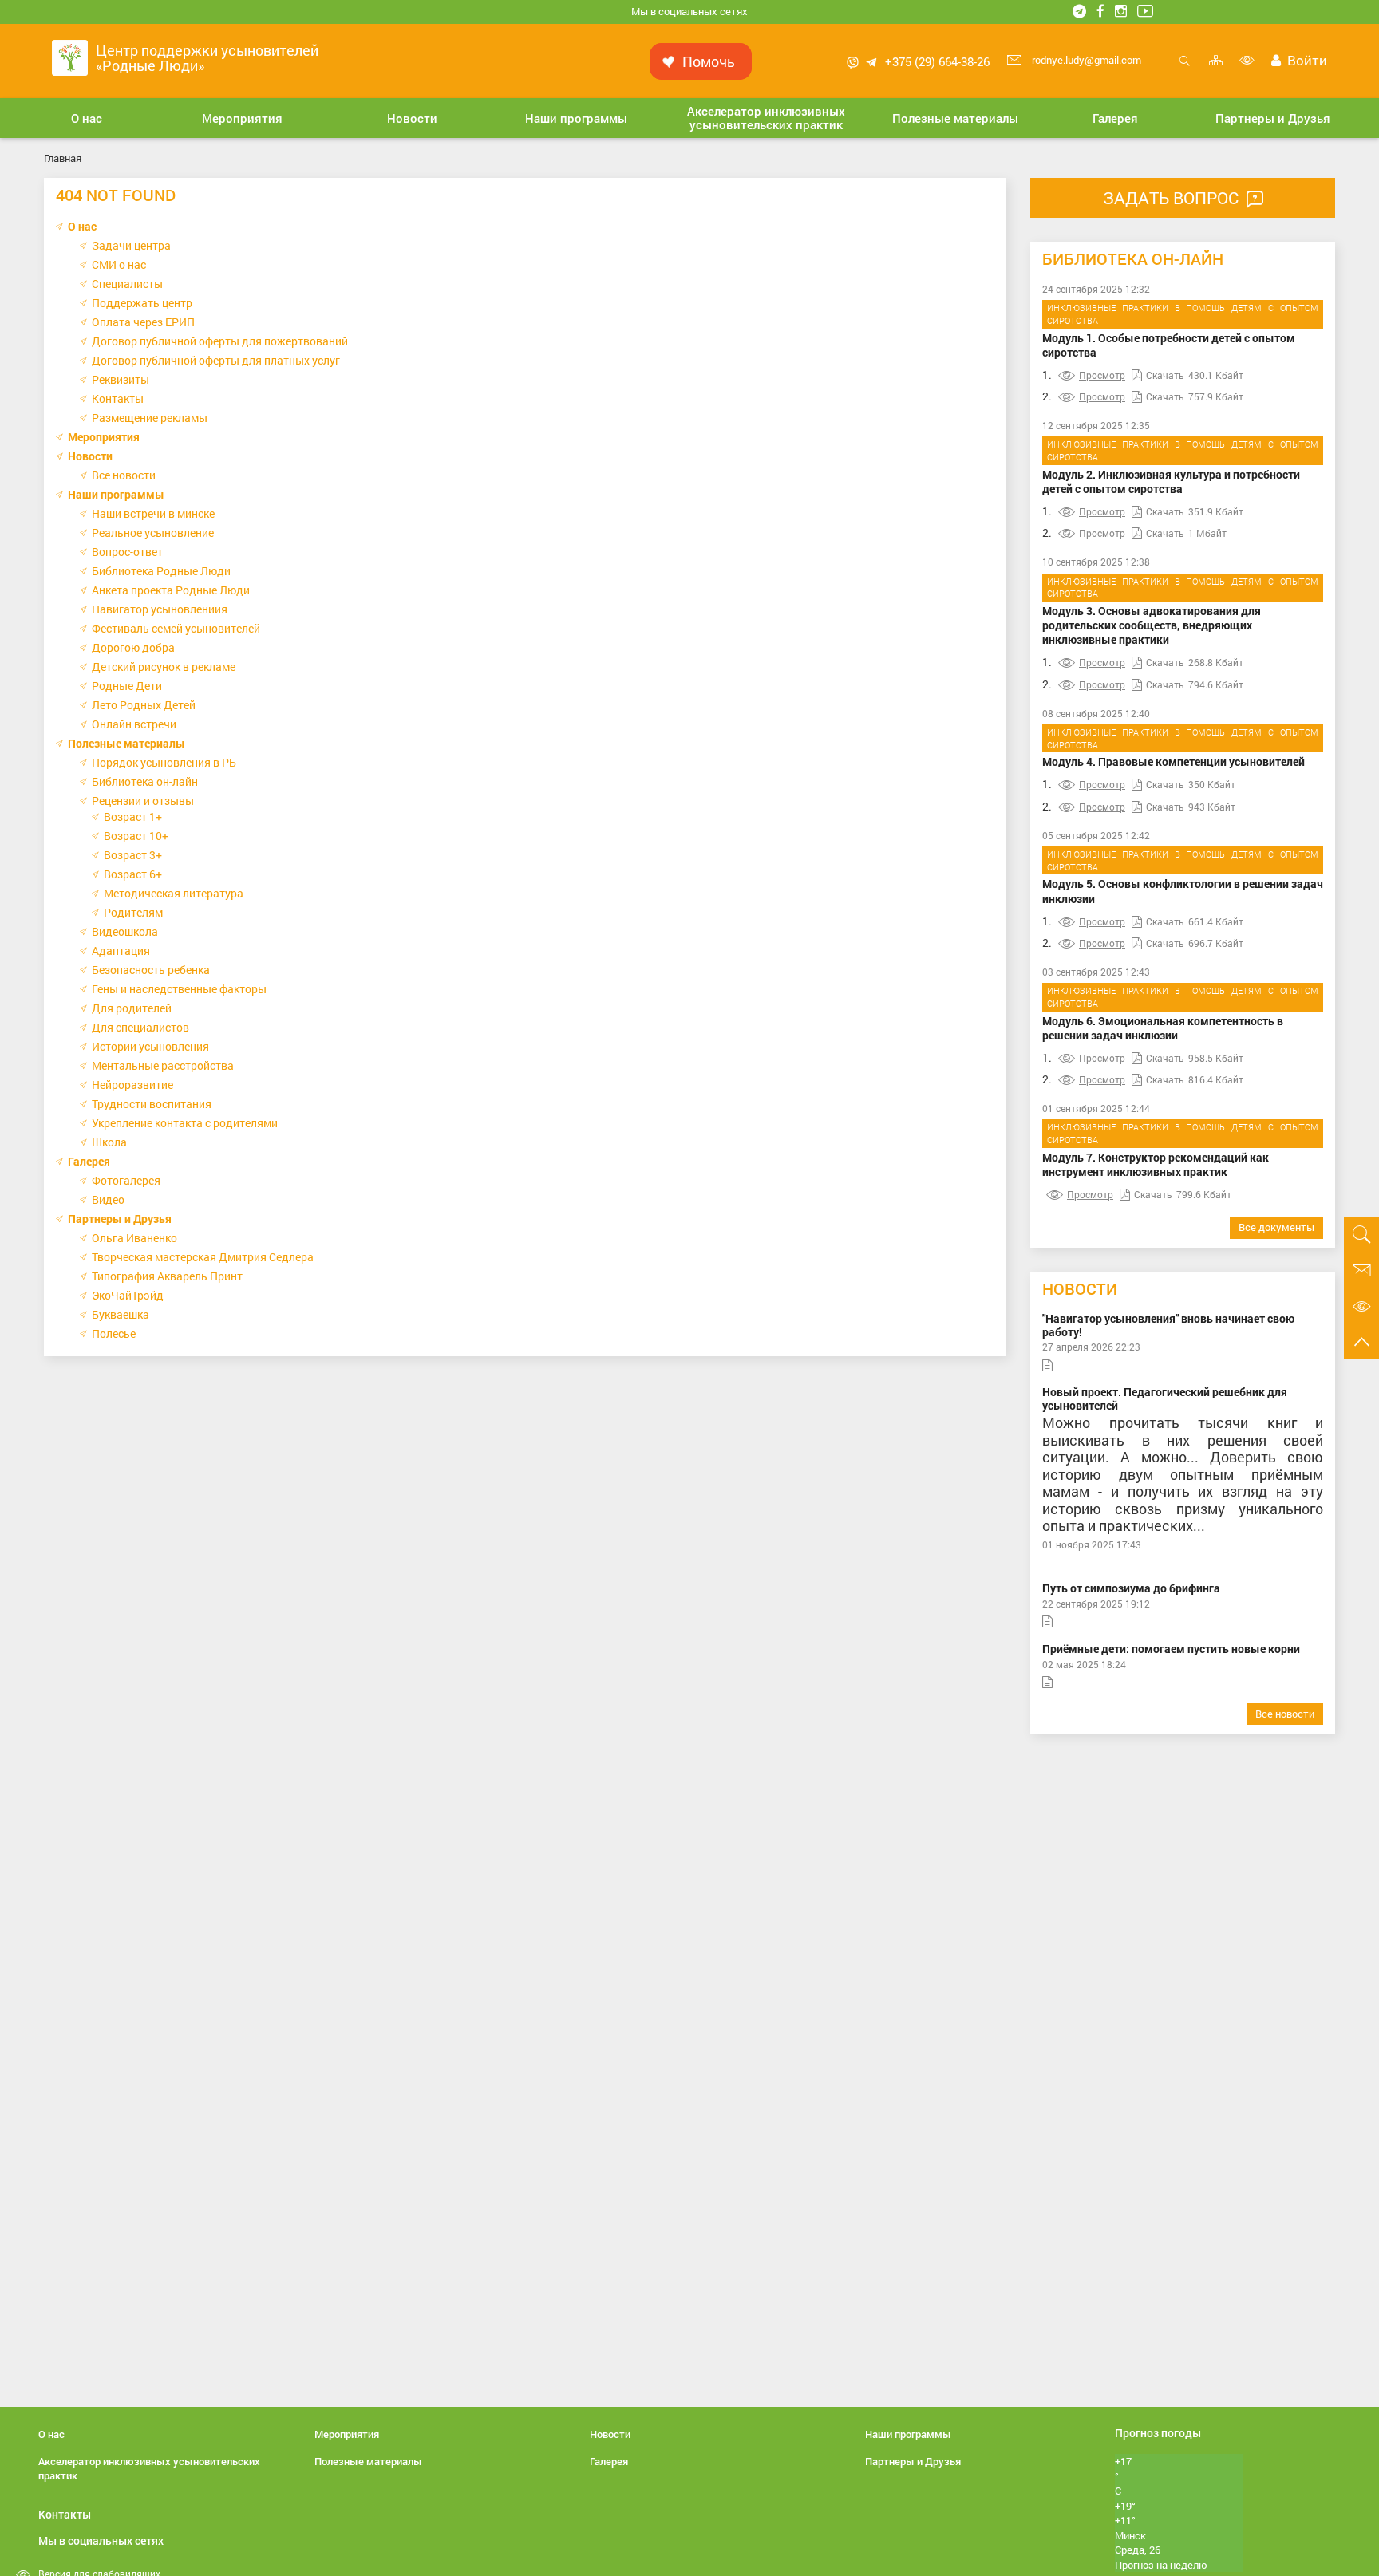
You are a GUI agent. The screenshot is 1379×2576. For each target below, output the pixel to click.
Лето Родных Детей (144, 705)
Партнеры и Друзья (120, 1219)
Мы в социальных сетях (689, 11)
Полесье (114, 1333)
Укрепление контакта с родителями (185, 1123)
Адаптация (121, 951)
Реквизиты (121, 379)
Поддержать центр (142, 303)
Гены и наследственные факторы (179, 989)
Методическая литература (174, 893)
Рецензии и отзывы (143, 801)
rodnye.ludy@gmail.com (1085, 60)
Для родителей (132, 1008)
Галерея (89, 1161)
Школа (109, 1142)
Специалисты (127, 284)
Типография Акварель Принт (167, 1276)
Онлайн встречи (134, 724)
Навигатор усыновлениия (160, 609)
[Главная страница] (70, 56)
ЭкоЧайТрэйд (128, 1295)
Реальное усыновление (153, 533)
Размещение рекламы (150, 418)
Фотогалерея (126, 1180)
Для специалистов (140, 1027)
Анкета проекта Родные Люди (171, 590)
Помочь (709, 61)
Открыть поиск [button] (1185, 69)
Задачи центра (131, 245)
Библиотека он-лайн (145, 781)
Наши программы (116, 494)
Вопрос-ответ (127, 552)
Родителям (133, 912)
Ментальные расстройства (163, 1065)
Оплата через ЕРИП (143, 322)
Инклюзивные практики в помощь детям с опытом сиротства (1183, 314)
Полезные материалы (126, 743)
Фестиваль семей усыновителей (176, 628)
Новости (90, 456)
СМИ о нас (119, 264)
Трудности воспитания (152, 1104)
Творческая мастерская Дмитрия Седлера (203, 1257)
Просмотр (1102, 375)
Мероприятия (104, 437)
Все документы (1276, 1227)
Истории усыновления (150, 1046)
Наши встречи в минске (153, 513)
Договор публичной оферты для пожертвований (220, 341)
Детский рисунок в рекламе (164, 667)
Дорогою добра (133, 647)
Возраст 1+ (133, 817)
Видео (108, 1199)
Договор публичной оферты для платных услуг (216, 360)
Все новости (124, 475)
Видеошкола (125, 931)
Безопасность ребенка (151, 970)
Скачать (1165, 375)
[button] (87, 118)
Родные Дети (127, 686)
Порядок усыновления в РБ (164, 762)
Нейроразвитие (132, 1085)
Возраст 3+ (133, 855)
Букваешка (121, 1314)
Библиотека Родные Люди (161, 571)
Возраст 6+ (133, 874)
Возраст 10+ (136, 836)
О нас (82, 226)
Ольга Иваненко (134, 1238)
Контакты (118, 398)
